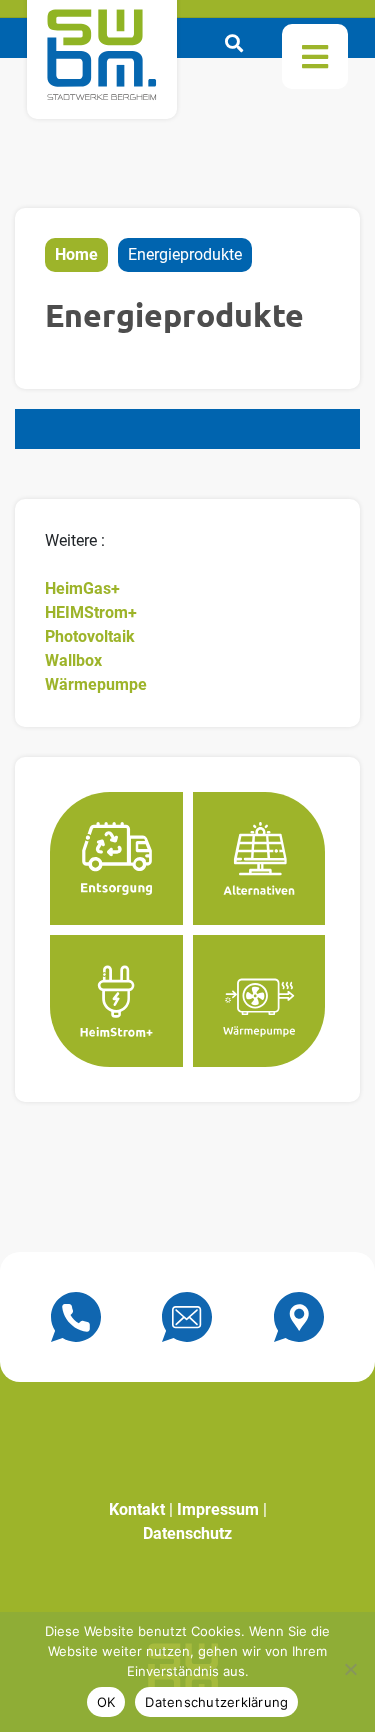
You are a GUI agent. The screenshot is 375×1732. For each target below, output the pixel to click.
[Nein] (350, 1669)
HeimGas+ (82, 588)
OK (106, 1702)
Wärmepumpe (96, 684)
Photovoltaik (90, 636)
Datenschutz (187, 1533)
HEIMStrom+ (91, 612)
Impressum (218, 1509)
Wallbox (73, 660)
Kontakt (137, 1509)
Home (76, 254)
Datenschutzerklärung (216, 1702)
